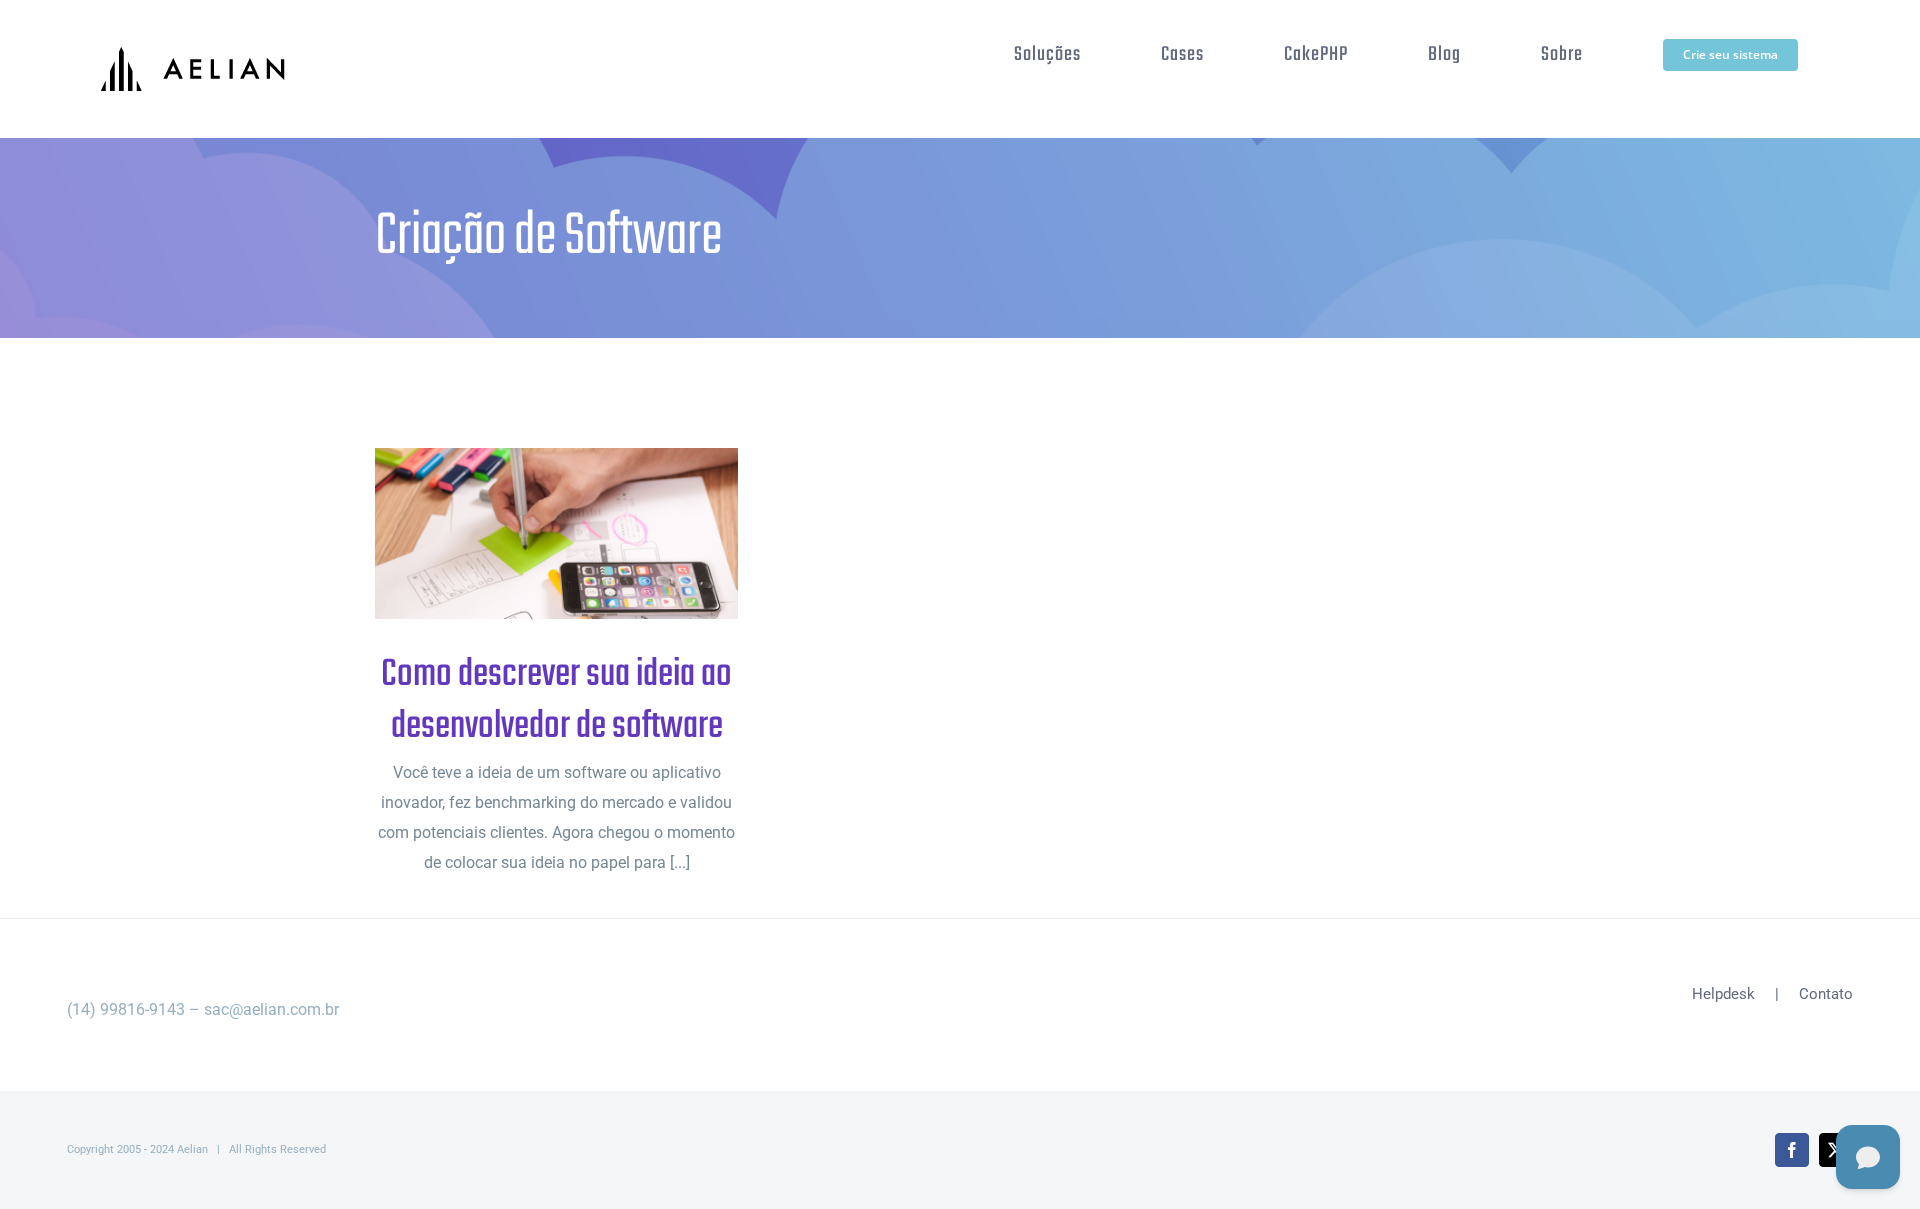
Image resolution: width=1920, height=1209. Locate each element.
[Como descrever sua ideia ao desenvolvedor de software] (556, 533)
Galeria (589, 533)
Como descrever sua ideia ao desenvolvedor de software (524, 533)
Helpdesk (1723, 994)
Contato (1826, 994)
